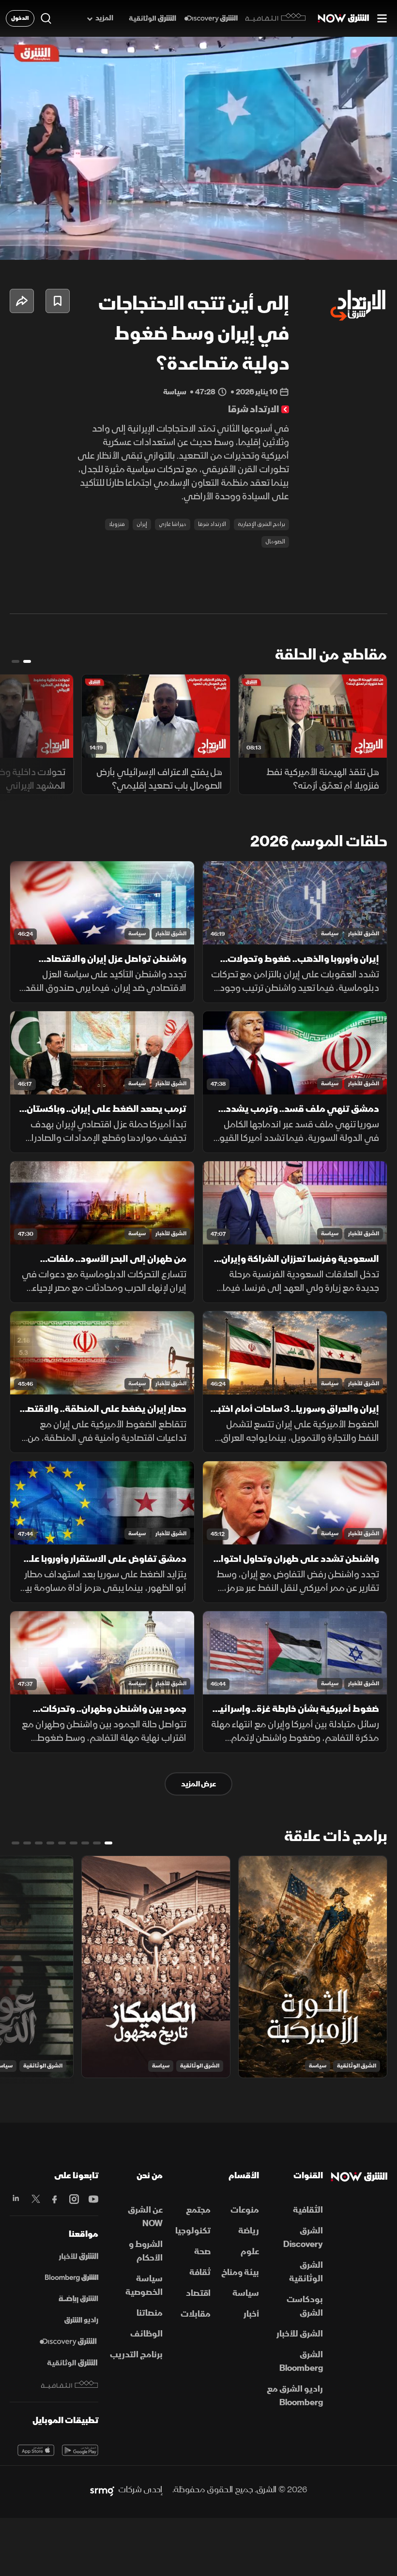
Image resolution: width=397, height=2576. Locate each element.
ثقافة (200, 2272)
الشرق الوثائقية (357, 2066)
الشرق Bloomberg (301, 2361)
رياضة (249, 2231)
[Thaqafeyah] (70, 2385)
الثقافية (308, 2210)
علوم (250, 2252)
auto (352, 244)
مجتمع (198, 2210)
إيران (142, 524)
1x (321, 244)
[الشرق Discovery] (211, 19)
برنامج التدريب (136, 2355)
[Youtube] (92, 2199)
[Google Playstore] (80, 2450)
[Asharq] (78, 2257)
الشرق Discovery (303, 2238)
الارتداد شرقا (212, 524)
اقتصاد (198, 2293)
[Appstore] (36, 2450)
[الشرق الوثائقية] (153, 19)
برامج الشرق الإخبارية (261, 524)
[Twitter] (35, 2199)
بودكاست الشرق (305, 2306)
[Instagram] (73, 2199)
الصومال (275, 542)
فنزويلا (117, 524)
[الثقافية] (276, 18)
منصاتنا (150, 2313)
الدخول (20, 18)
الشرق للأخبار (364, 934)
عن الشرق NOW (145, 2217)
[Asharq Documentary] (72, 2363)
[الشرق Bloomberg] (72, 2278)
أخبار (251, 2314)
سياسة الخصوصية (144, 2285)
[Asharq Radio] (81, 2321)
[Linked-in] (15, 2199)
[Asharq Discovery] (68, 2342)
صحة (202, 2252)
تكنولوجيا (193, 2231)
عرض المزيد (198, 1784)
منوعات (245, 2210)
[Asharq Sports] (78, 2299)
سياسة (330, 934)
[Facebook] (54, 2199)
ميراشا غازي (173, 524)
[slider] (198, 228)
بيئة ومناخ (240, 2272)
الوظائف (146, 2334)
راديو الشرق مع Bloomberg (295, 2396)
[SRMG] (102, 2490)
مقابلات (196, 2314)
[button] (15, 244)
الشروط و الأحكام (146, 2251)
